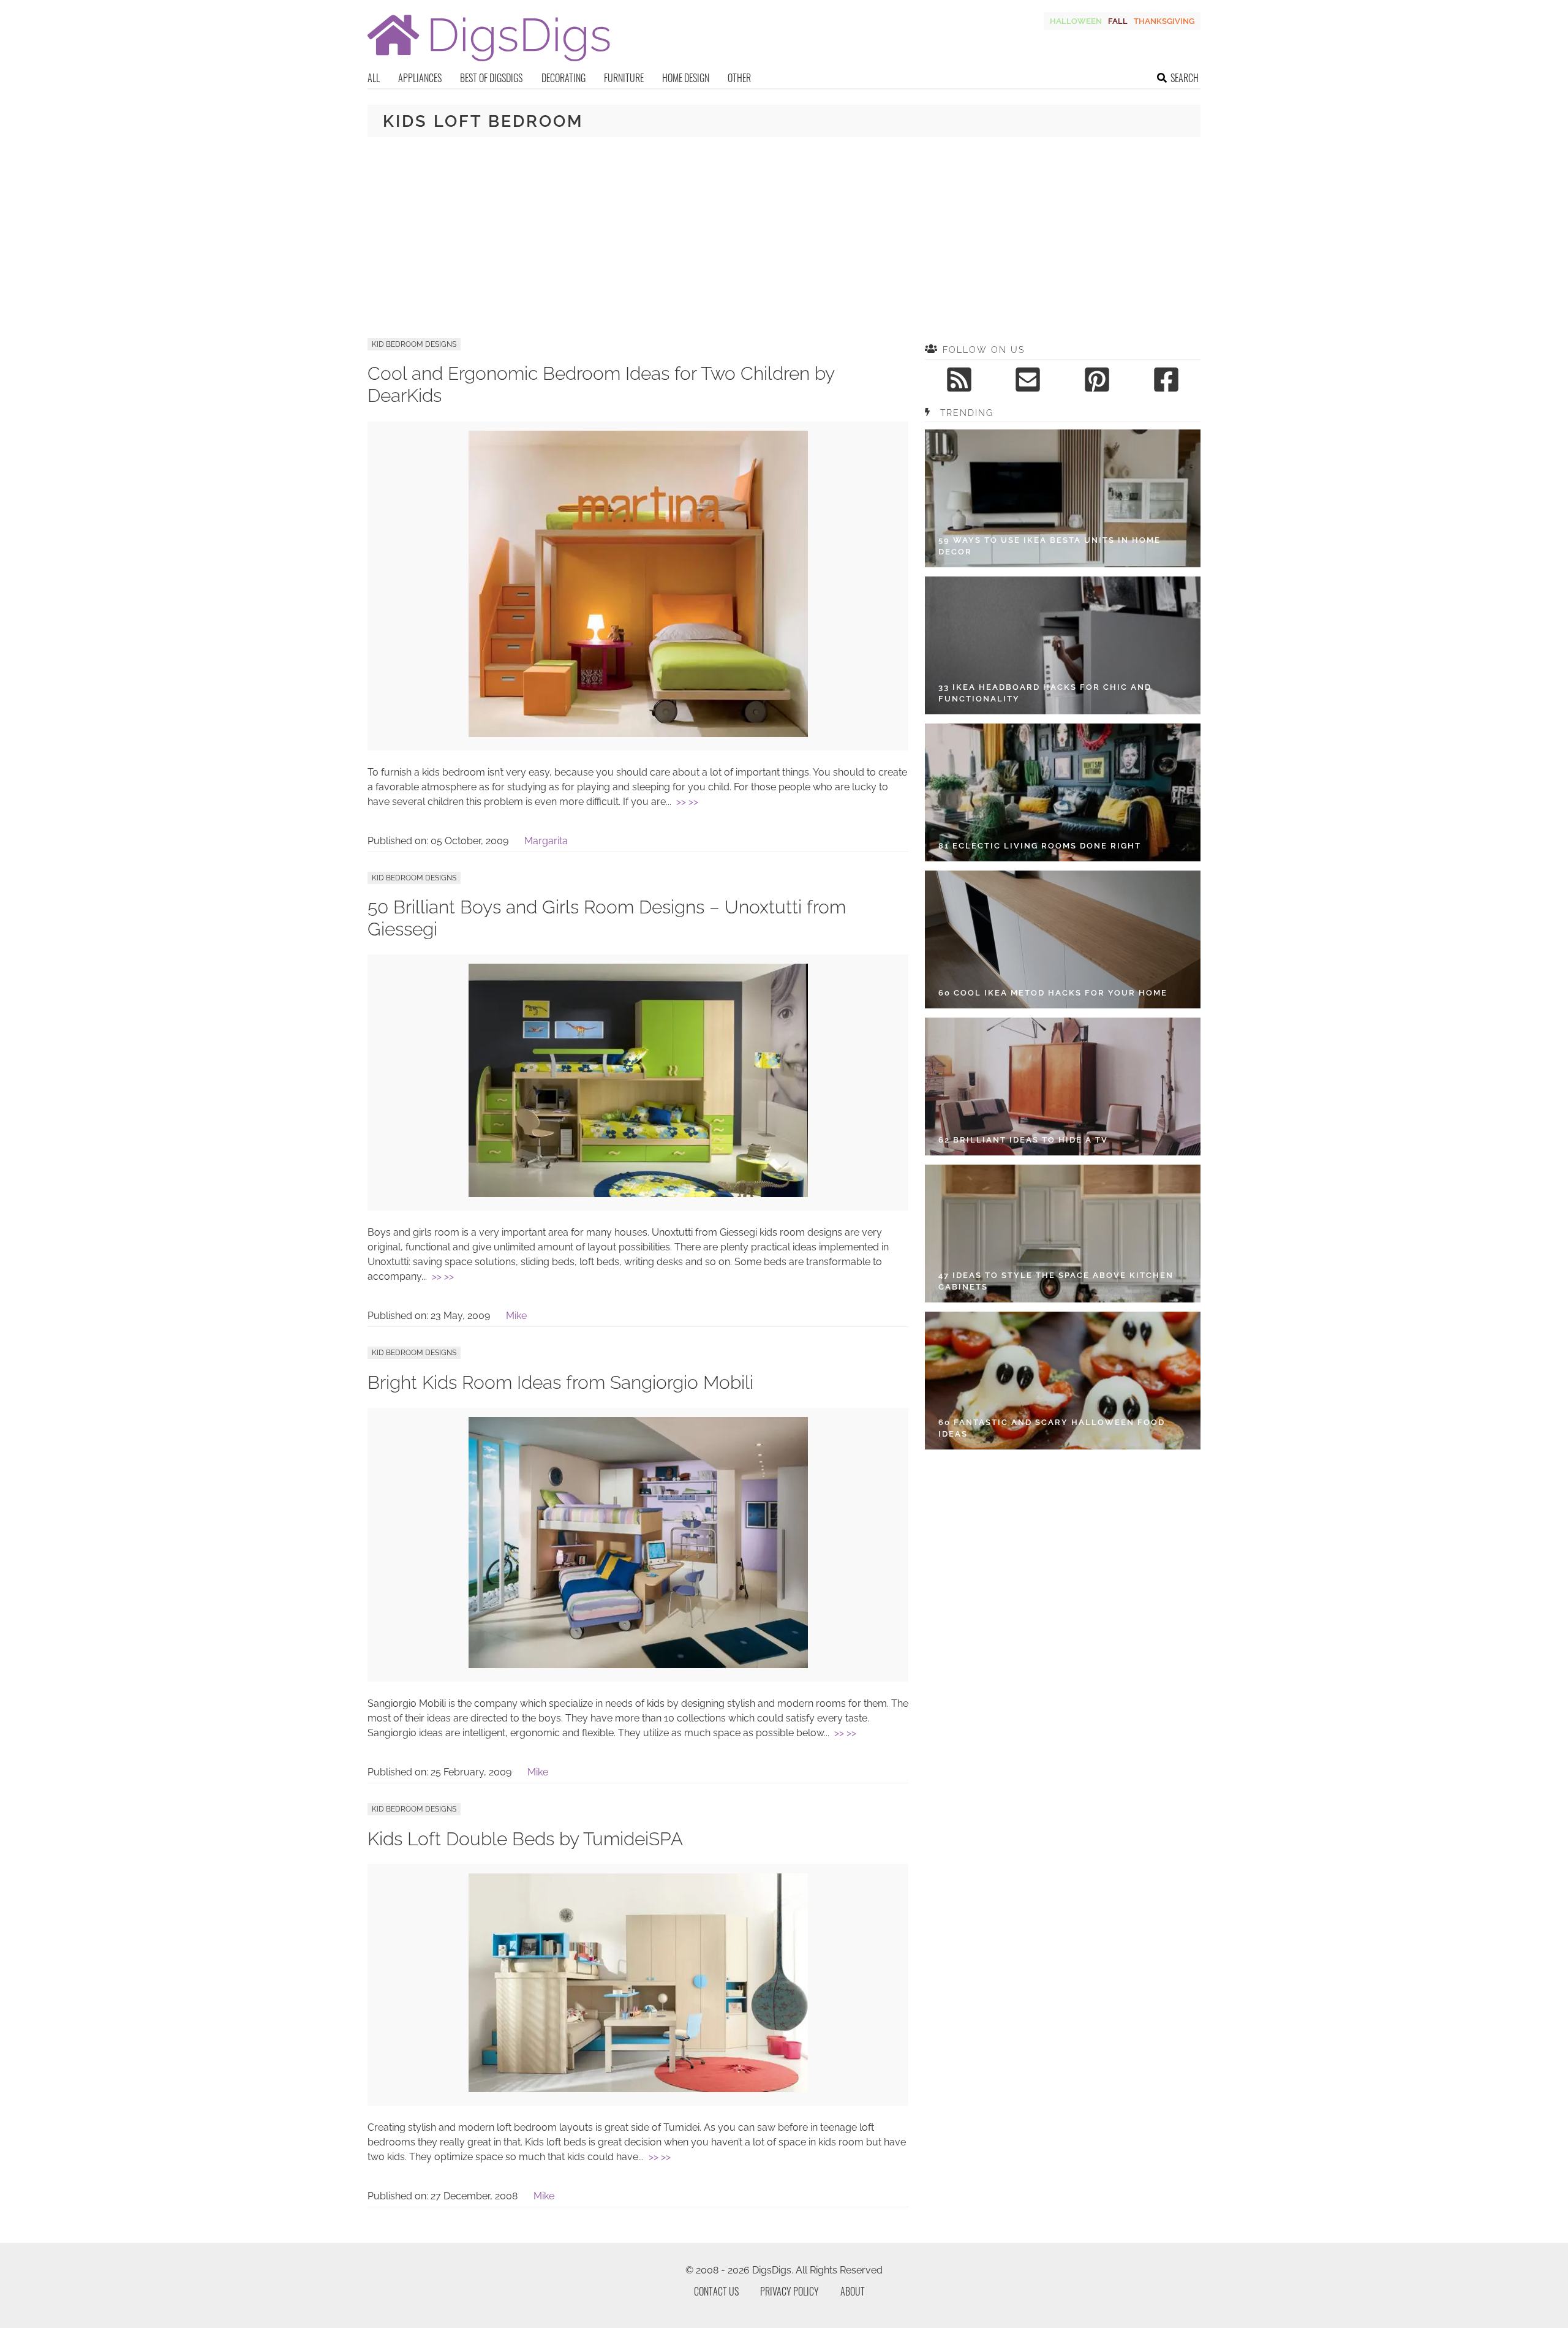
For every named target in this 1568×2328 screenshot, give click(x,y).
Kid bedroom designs (414, 344)
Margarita (546, 841)
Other (739, 78)
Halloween (1076, 21)
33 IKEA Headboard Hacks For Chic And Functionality (1045, 693)
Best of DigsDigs (491, 78)
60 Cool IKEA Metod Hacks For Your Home (1053, 993)
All (374, 78)
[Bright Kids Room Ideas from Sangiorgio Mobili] (638, 1665)
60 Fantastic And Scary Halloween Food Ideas (1052, 1428)
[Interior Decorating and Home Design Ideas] (489, 63)
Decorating (563, 78)
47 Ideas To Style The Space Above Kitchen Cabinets (1056, 1281)
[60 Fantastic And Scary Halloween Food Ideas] (1063, 1381)
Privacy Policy (790, 2291)
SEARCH (1185, 78)
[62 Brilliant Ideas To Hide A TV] (1063, 1087)
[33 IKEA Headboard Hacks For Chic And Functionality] (1063, 645)
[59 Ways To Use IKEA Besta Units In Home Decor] (1063, 498)
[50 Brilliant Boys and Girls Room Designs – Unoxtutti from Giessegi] (638, 1194)
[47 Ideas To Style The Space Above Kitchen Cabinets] (1063, 1234)
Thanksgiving (1164, 21)
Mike (516, 1316)
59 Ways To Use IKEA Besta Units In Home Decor (1050, 546)
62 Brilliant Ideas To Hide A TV (1023, 1140)
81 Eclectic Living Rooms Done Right (1040, 846)
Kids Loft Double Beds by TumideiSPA (525, 1839)
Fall (1118, 21)
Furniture (624, 78)
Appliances (420, 78)
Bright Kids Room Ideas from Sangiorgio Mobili (560, 1382)
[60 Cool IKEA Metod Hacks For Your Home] (1063, 939)
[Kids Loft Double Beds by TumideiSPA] (638, 2089)
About (853, 2291)
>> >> (687, 802)
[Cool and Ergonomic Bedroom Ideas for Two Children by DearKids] (638, 734)
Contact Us (716, 2291)
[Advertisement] (784, 238)
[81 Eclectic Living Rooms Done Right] (1063, 792)
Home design (686, 78)
